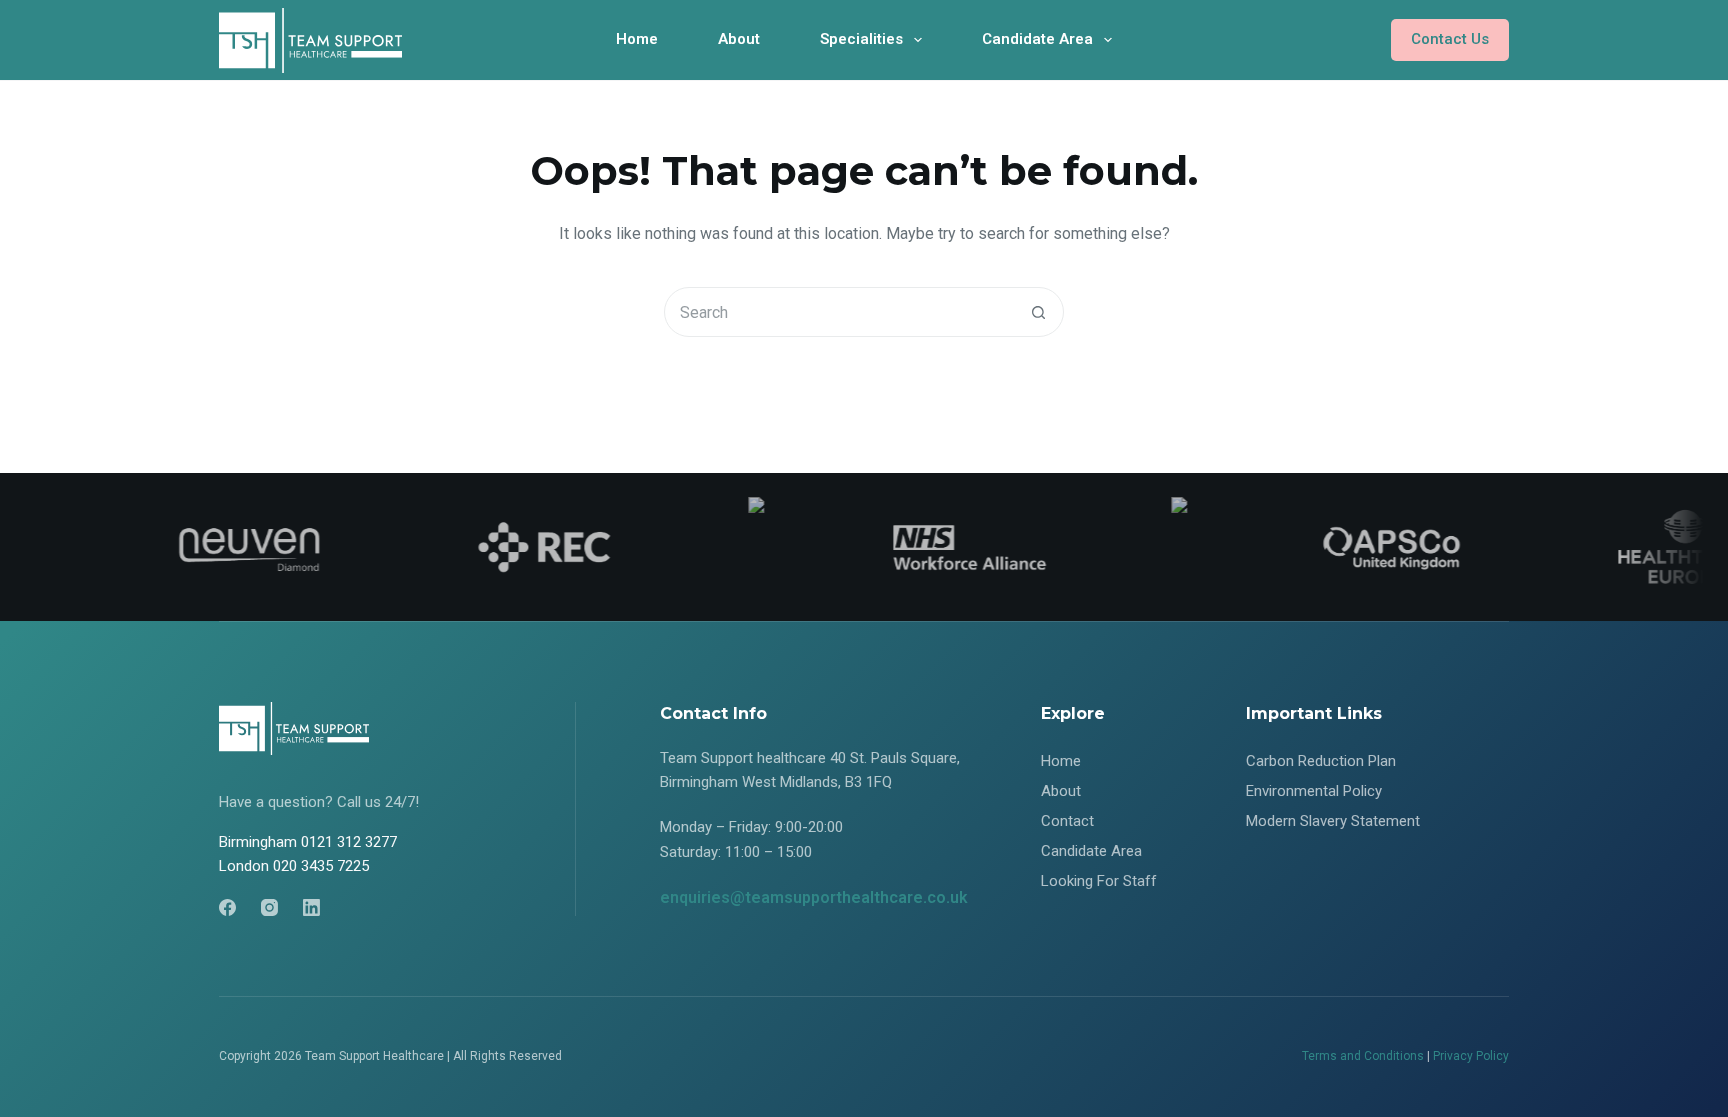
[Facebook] (227, 907)
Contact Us (1450, 39)
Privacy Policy (1471, 1056)
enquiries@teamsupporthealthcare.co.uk (814, 897)
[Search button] (1038, 312)
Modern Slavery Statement (1333, 821)
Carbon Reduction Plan (1321, 761)
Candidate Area (1037, 39)
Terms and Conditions (1363, 1056)
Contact (1067, 821)
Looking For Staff (1099, 881)
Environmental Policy (1314, 791)
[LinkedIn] (311, 907)
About (739, 39)
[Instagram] (269, 907)
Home (637, 39)
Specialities (861, 39)
